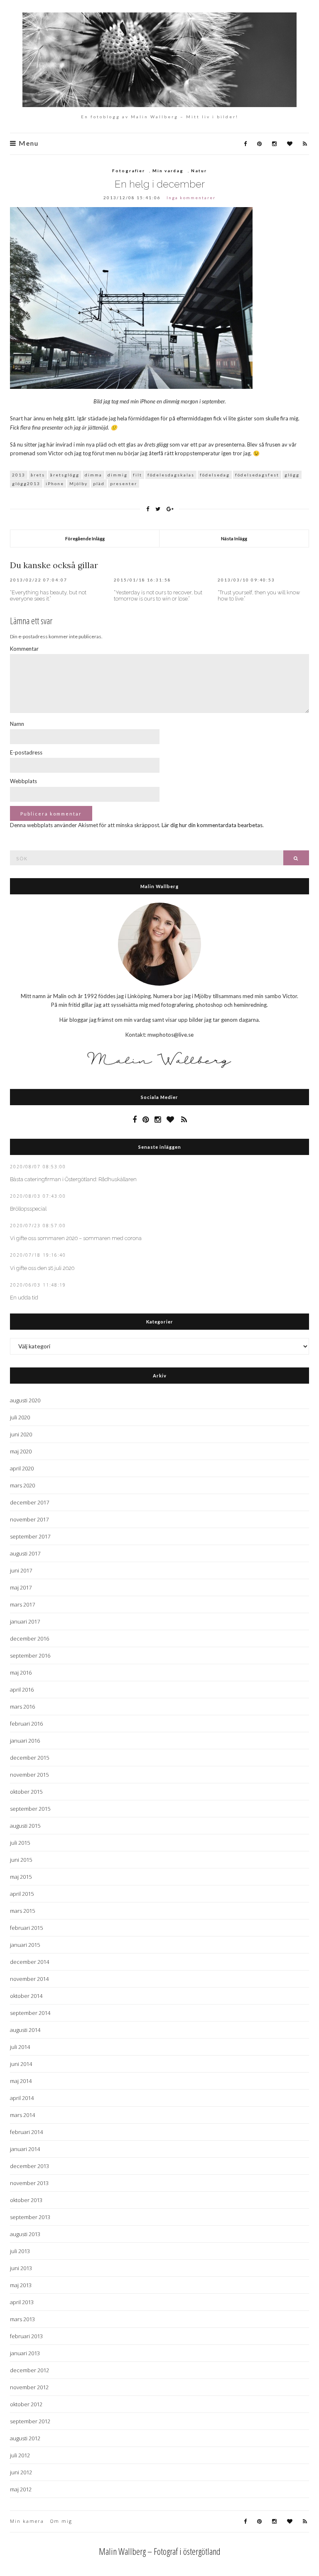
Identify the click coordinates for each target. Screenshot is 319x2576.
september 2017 (30, 1536)
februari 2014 (26, 2132)
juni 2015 (21, 1860)
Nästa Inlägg (234, 538)
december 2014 (29, 1962)
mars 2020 (22, 1485)
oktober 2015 (26, 1792)
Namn (17, 724)
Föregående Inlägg (85, 538)
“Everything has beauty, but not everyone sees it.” (48, 596)
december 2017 (29, 1502)
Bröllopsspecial (28, 1209)
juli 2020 (20, 1417)
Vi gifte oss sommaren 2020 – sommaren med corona (76, 1238)
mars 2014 (22, 2115)
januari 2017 (25, 1621)
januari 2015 (25, 1945)
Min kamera (27, 2521)
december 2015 (29, 1758)
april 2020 (22, 1468)
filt (137, 475)
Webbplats (23, 781)
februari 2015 (26, 1928)
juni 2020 (21, 1434)
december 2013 (29, 2166)
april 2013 (22, 2302)
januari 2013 (25, 2353)
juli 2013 (20, 2251)
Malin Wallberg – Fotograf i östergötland (160, 2551)
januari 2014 (25, 2149)
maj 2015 (21, 1877)
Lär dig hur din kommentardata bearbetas (212, 825)
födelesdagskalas (171, 475)
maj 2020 (21, 1451)
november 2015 (29, 1775)
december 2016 (29, 1638)
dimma (93, 475)
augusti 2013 (25, 2234)
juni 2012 (21, 2472)
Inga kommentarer (191, 198)
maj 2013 (21, 2285)
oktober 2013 (26, 2200)
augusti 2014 (25, 2030)
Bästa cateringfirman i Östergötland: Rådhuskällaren (73, 1179)
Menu (28, 143)
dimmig (118, 475)
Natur (199, 171)
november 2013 (29, 2183)
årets (38, 475)
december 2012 (29, 2370)
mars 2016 (22, 1707)
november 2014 (29, 1979)
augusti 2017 (25, 1553)
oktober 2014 (26, 1996)
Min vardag (168, 171)
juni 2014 (21, 2064)
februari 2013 (26, 2336)
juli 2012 (20, 2455)
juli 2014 (20, 2047)
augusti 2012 (25, 2438)
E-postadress (26, 752)
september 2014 (30, 2013)
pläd (99, 483)
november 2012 (29, 2387)
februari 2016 (26, 1724)
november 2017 (29, 1519)
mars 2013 (22, 2319)
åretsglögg (65, 475)
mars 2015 (22, 1911)
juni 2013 (21, 2268)
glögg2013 (26, 483)
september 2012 (30, 2421)
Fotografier (129, 171)
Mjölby (79, 483)
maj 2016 (21, 1673)
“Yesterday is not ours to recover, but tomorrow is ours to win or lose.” (158, 596)
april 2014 (22, 2098)
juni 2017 (21, 1570)
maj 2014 (21, 2081)
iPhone (55, 483)
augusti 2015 (25, 1826)
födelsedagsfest (257, 475)
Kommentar (24, 649)
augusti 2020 (25, 1400)
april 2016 (22, 1690)
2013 (19, 475)
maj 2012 (21, 2489)
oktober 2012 (26, 2404)
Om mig (61, 2521)
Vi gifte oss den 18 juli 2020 (42, 1268)
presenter (124, 483)
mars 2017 (22, 1604)
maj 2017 (21, 1587)
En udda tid (24, 1298)
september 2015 (30, 1809)
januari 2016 (25, 1741)
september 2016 (30, 1655)
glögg (292, 475)
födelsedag (215, 475)
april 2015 (22, 1894)
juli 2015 (20, 1843)
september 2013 (30, 2217)
